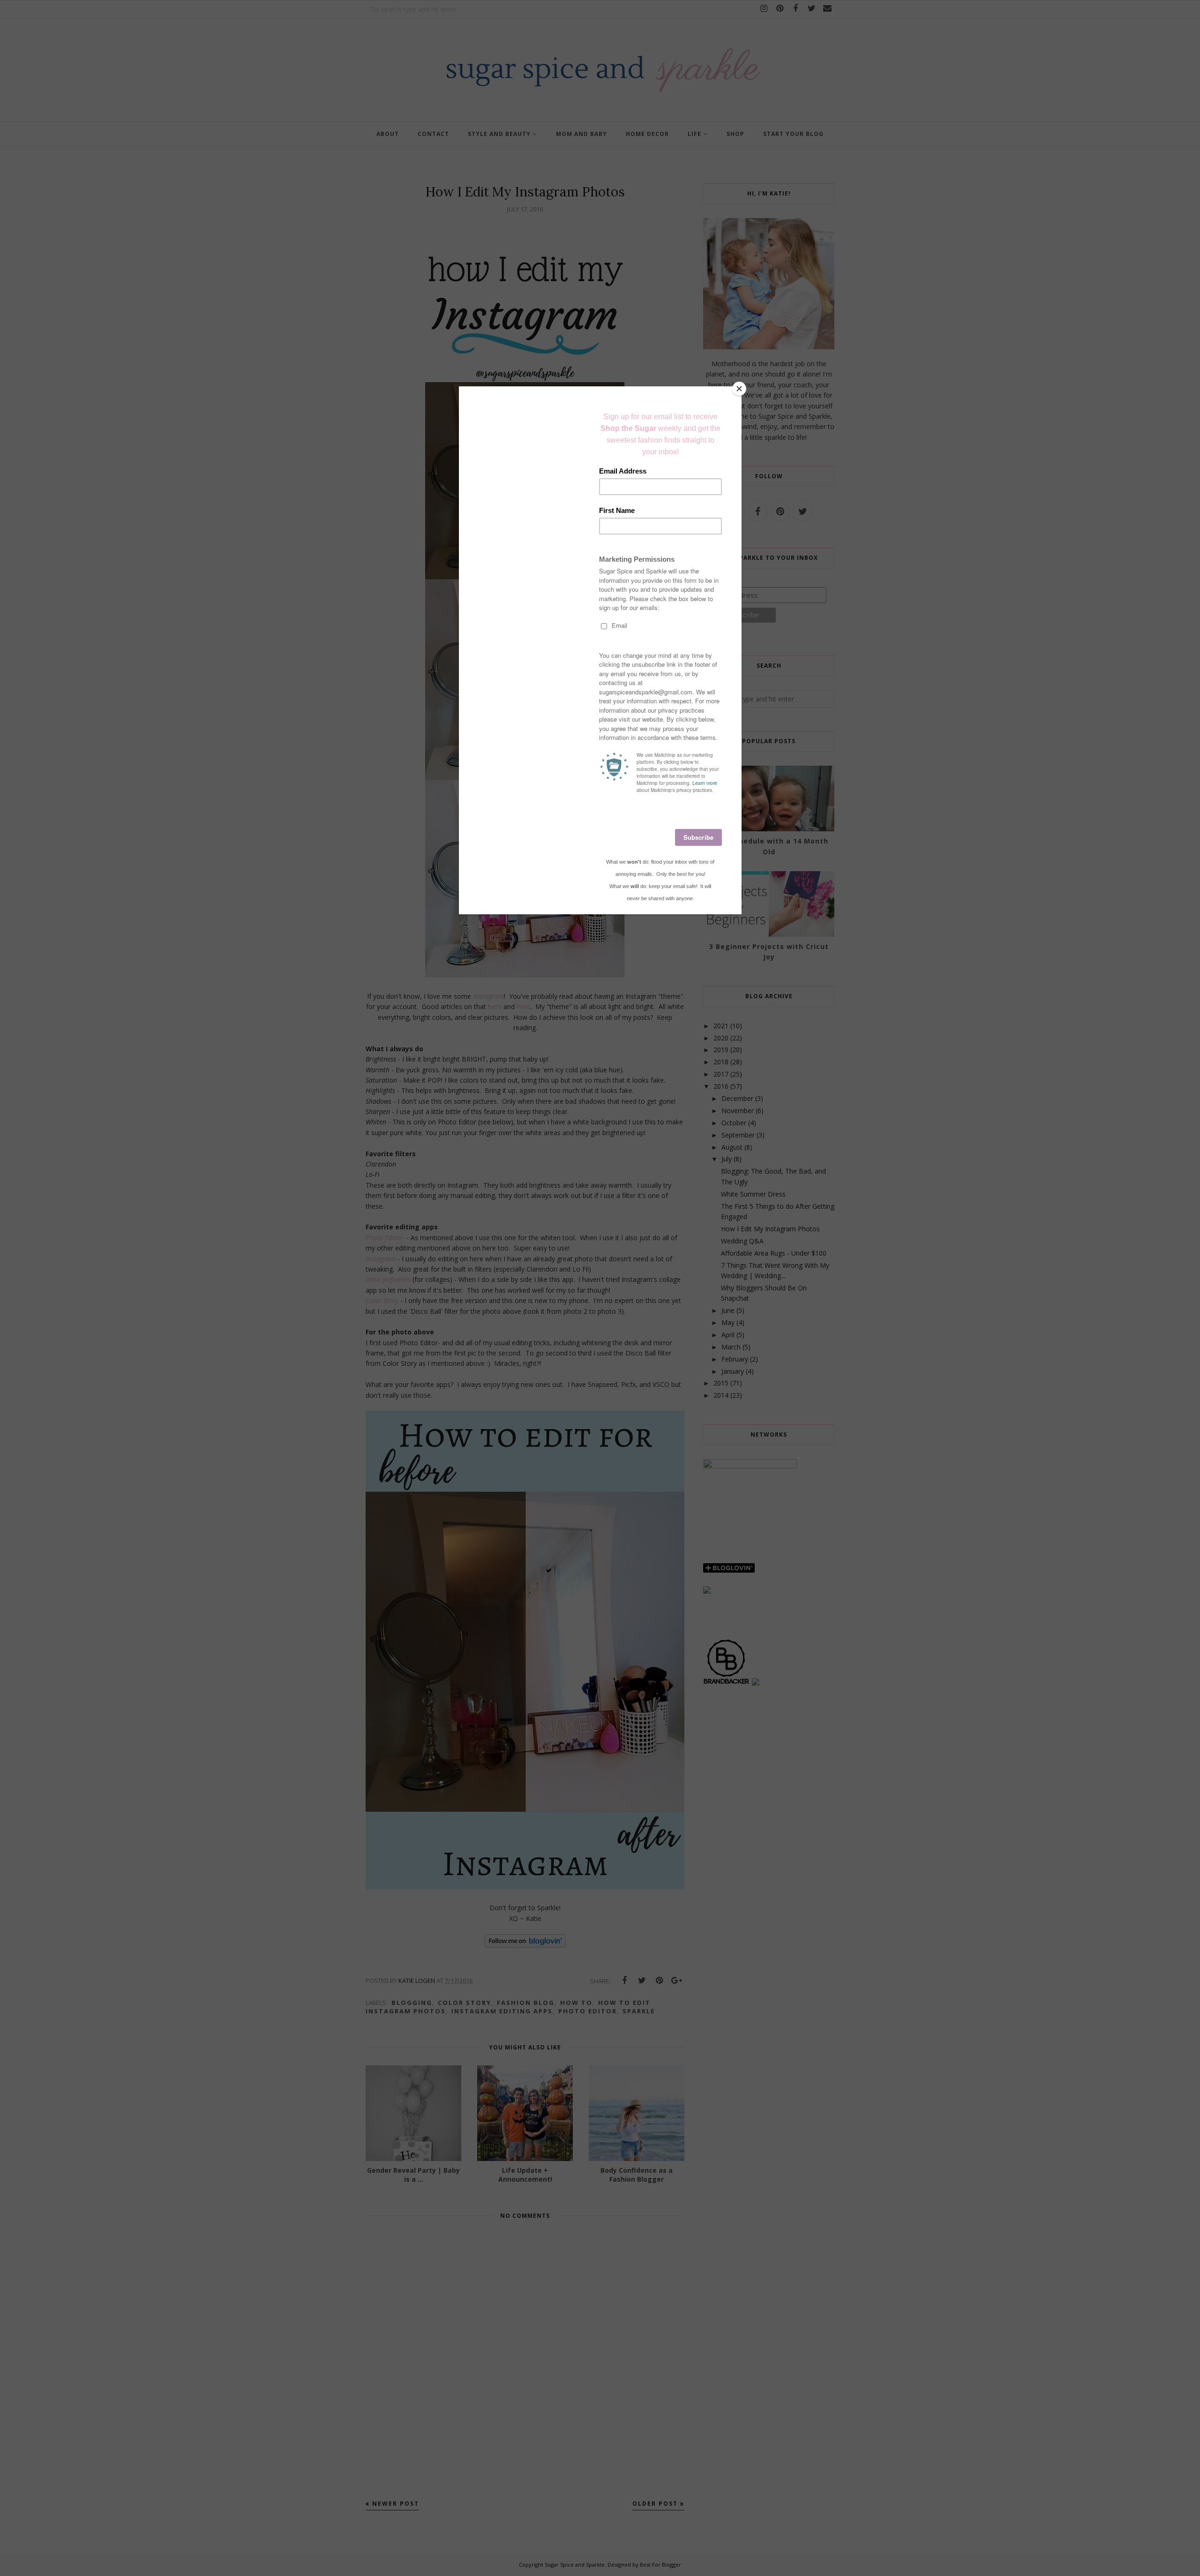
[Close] (739, 389)
